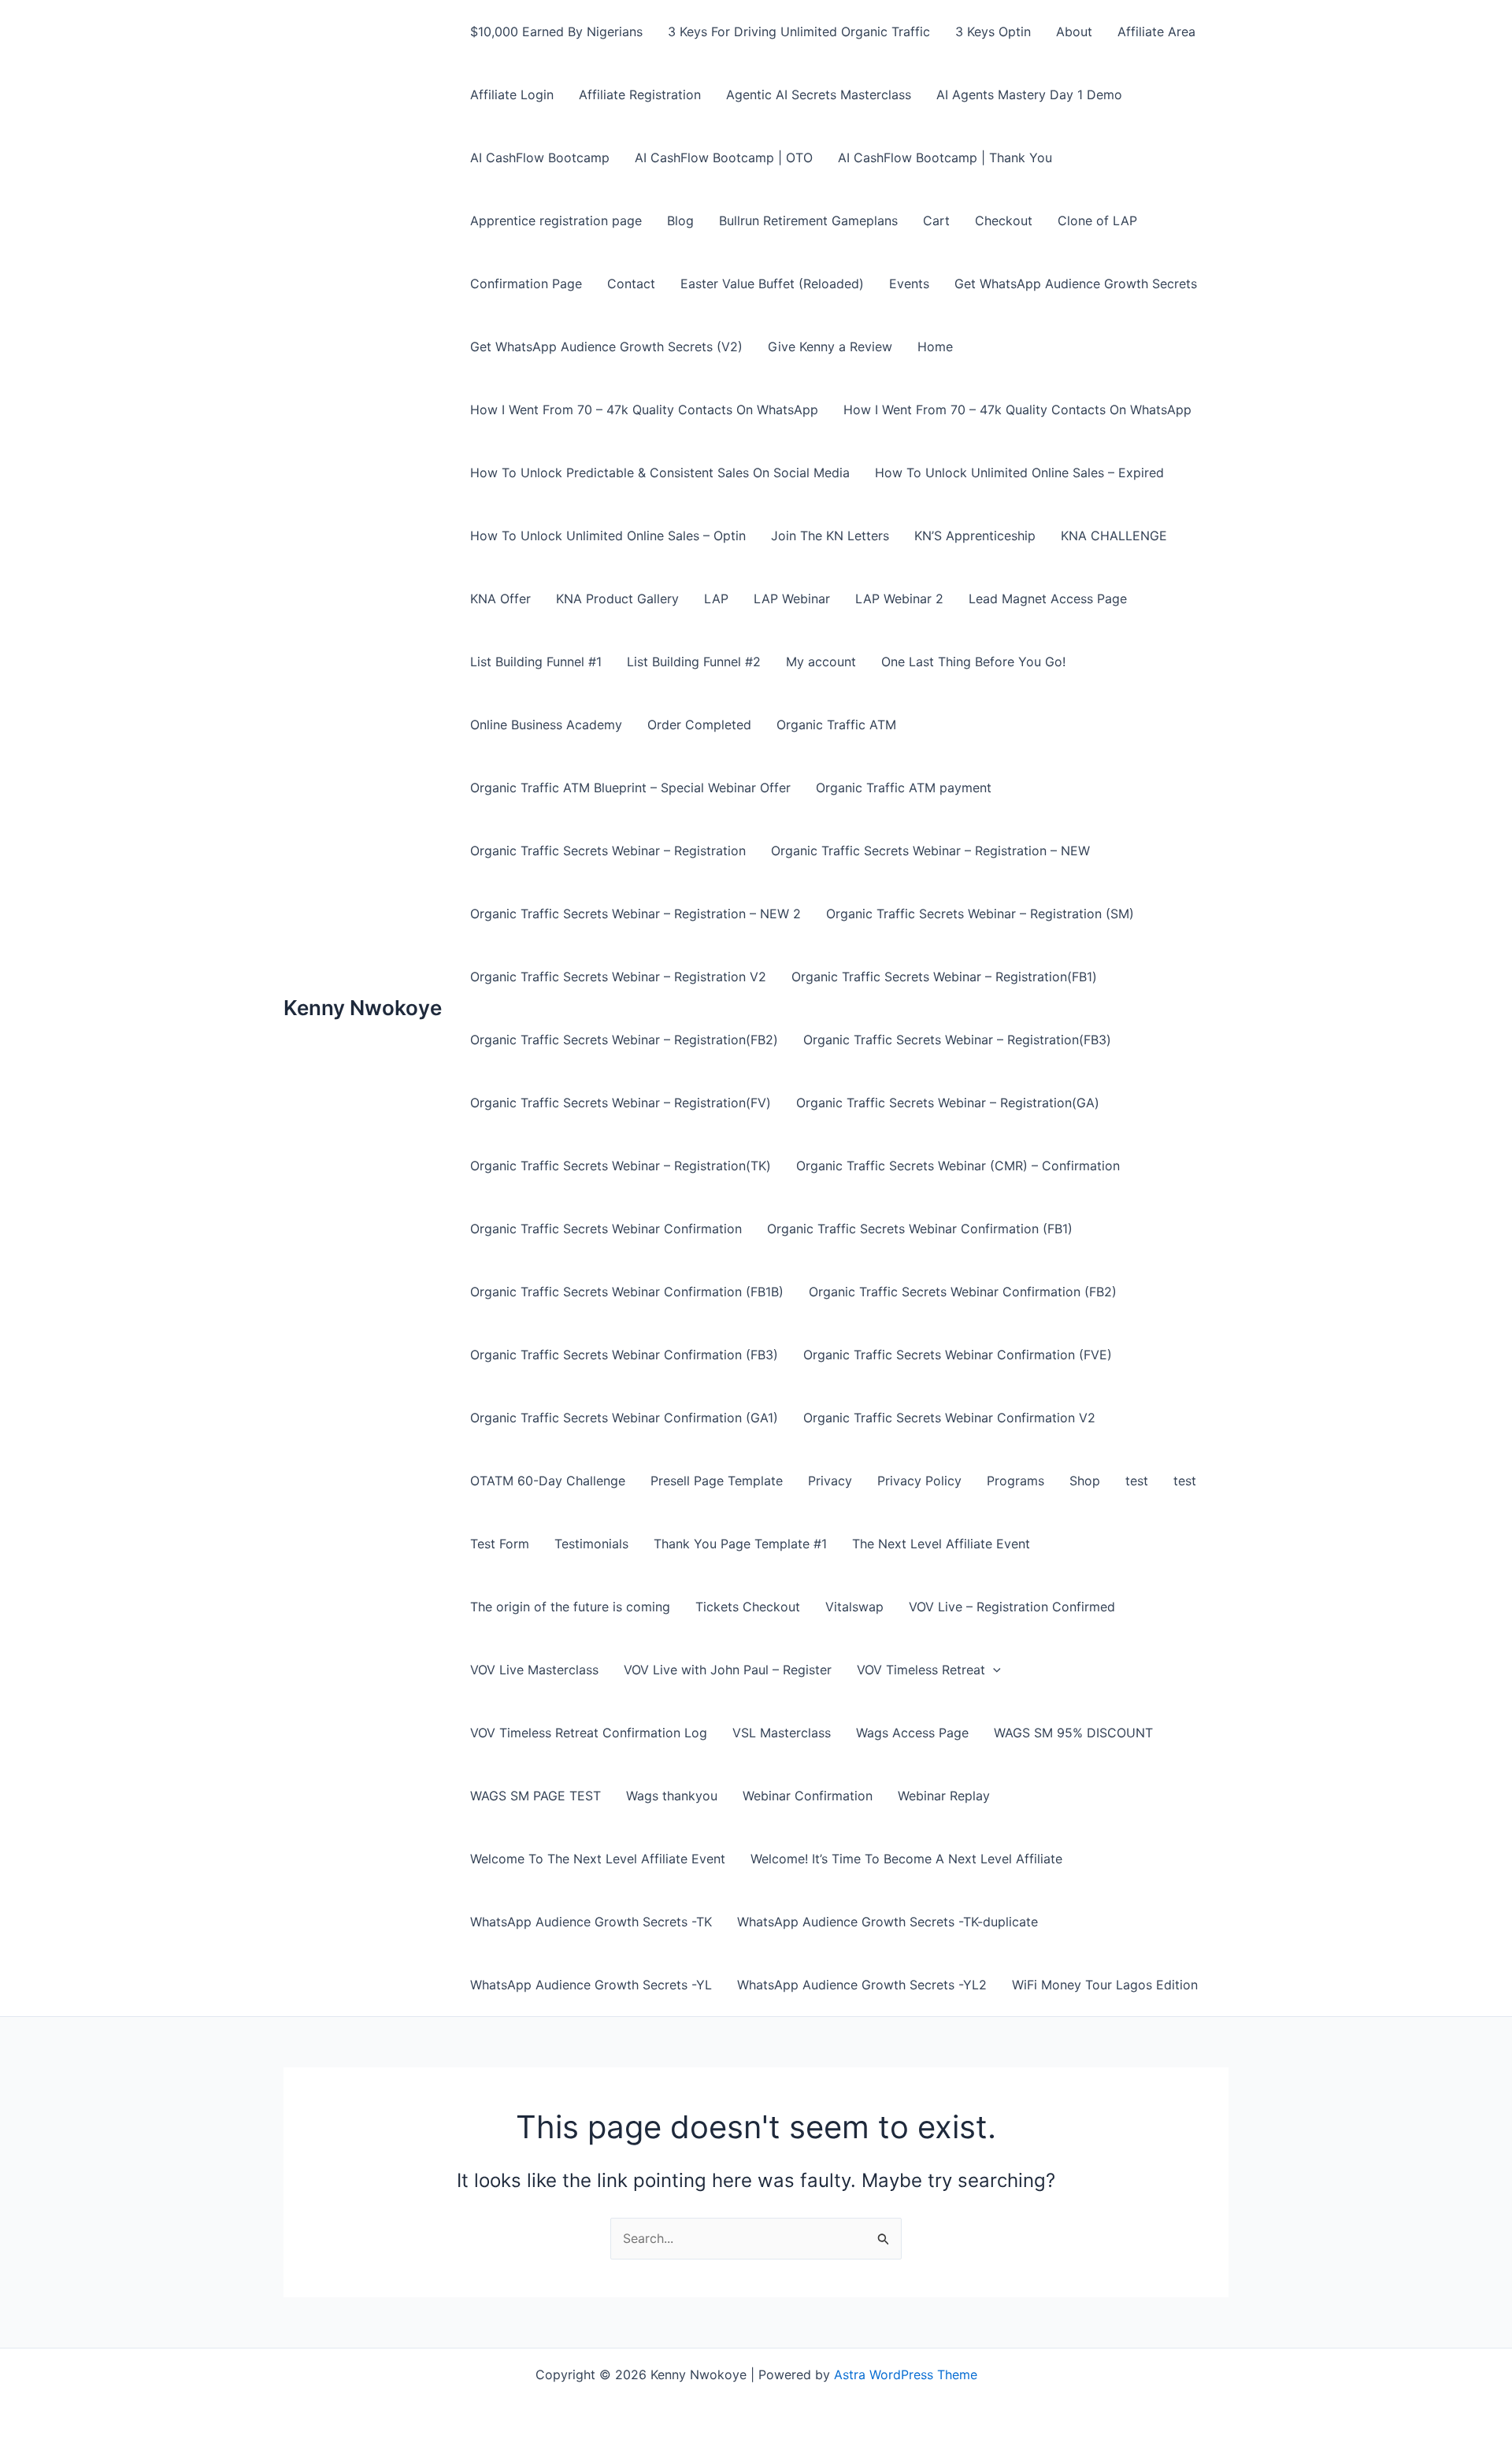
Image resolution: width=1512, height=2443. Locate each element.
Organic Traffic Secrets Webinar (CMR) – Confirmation (958, 1166)
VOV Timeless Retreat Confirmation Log (589, 1733)
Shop (1085, 1481)
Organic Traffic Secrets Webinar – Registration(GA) (948, 1103)
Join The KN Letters (830, 536)
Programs (1015, 1481)
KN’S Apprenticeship (975, 536)
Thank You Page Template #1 (740, 1544)
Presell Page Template (717, 1481)
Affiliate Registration (640, 95)
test (1137, 1481)
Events (909, 284)
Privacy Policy (919, 1481)
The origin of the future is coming (570, 1607)
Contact (631, 284)
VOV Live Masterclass (534, 1670)
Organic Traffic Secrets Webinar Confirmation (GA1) (624, 1418)
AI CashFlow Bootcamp (540, 158)
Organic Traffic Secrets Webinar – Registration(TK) (621, 1166)
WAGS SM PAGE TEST (535, 1796)
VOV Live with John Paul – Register (728, 1670)
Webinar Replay (944, 1796)
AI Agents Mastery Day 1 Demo (1029, 95)
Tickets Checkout (748, 1607)
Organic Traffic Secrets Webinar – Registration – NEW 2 (636, 914)
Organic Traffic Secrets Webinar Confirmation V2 (949, 1418)
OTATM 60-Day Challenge (548, 1481)
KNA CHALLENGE (1114, 536)
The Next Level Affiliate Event (941, 1544)
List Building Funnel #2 (694, 662)
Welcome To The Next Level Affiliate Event (598, 1859)
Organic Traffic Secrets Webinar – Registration (608, 851)
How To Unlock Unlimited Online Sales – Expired (1019, 473)
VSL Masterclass (782, 1733)
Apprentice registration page (556, 221)
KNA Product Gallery (617, 599)
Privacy (830, 1481)
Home (935, 347)
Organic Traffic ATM (836, 725)
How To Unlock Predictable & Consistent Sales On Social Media (660, 473)
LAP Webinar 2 (899, 599)
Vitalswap (854, 1607)
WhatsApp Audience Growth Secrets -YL (591, 1985)
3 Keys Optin (993, 32)
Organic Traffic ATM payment (904, 788)
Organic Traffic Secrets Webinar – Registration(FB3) (957, 1040)
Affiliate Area (1156, 32)
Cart (936, 221)
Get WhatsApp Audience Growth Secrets (1076, 284)
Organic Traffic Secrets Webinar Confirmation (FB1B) (627, 1292)
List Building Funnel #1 (536, 662)
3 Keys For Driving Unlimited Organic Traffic (799, 32)
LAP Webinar (792, 599)
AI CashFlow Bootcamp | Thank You (945, 158)
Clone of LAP (1097, 221)
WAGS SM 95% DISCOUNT (1073, 1733)
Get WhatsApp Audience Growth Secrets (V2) (606, 347)
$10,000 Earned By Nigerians (556, 32)
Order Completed (699, 725)
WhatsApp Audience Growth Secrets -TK (591, 1922)
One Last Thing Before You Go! (973, 662)
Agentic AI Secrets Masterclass (819, 95)
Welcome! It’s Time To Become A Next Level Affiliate (906, 1859)
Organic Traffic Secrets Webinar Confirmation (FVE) (958, 1355)
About (1074, 32)
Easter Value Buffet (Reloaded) (772, 284)
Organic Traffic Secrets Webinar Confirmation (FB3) (624, 1355)
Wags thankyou (672, 1796)
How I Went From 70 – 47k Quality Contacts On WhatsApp (644, 410)
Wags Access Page (912, 1733)
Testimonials (591, 1544)
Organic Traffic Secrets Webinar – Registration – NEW (930, 851)
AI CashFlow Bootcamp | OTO (724, 158)
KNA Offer (500, 599)
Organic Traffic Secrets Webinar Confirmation (606, 1229)
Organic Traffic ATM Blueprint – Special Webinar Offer (630, 788)
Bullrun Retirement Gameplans (808, 221)
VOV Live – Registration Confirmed (1012, 1607)
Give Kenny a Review (830, 347)
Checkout (1004, 221)
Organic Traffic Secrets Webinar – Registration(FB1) (944, 977)
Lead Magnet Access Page (1048, 599)
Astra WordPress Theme (906, 2374)
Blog (680, 221)
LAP (716, 599)
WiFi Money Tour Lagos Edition (1105, 1985)
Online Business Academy (546, 725)
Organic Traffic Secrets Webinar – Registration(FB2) (624, 1040)
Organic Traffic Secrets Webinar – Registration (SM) (980, 914)
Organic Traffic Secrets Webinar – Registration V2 (618, 977)
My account (821, 662)
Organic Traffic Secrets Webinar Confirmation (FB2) (963, 1292)
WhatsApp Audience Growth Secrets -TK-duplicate (888, 1922)
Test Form (500, 1544)
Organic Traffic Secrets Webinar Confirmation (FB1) (920, 1229)
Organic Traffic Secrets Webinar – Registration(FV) (621, 1103)
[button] (993, 1670)
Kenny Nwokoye (363, 1008)
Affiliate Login (512, 95)
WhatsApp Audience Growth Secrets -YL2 (862, 1985)
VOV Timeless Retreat (921, 1670)
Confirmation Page (526, 284)
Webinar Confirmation (808, 1796)
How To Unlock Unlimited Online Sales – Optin (608, 536)
